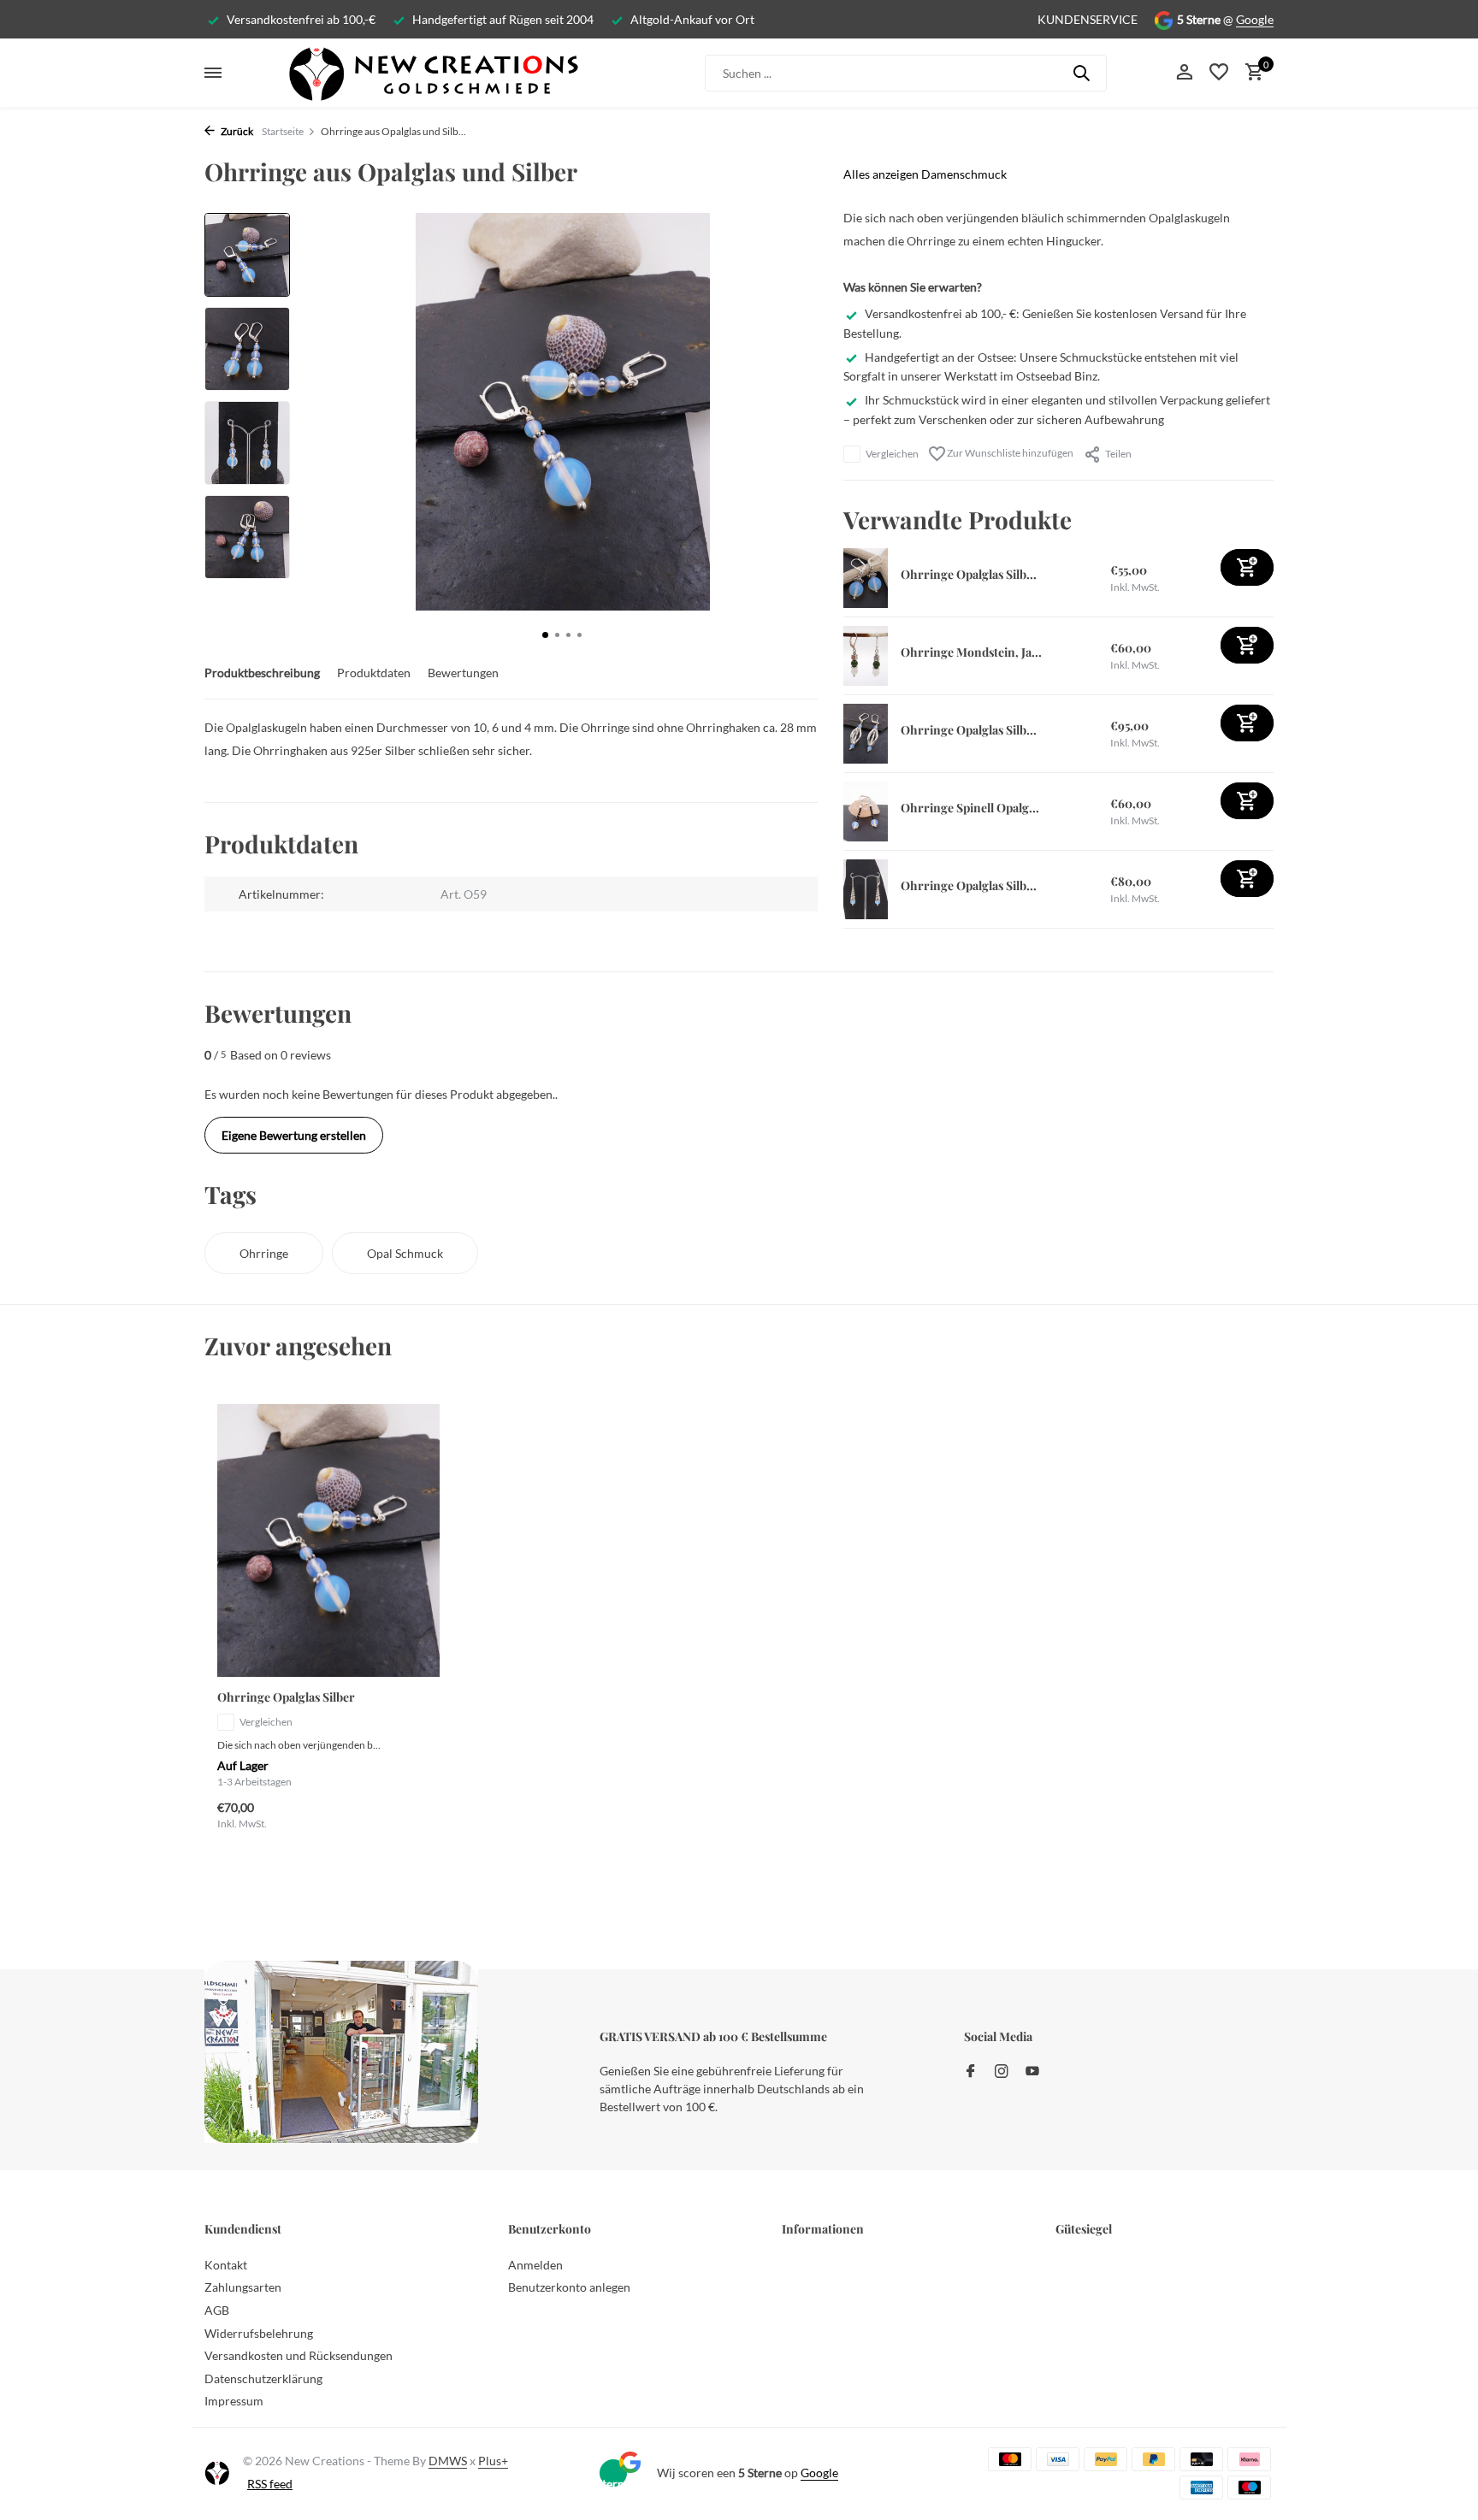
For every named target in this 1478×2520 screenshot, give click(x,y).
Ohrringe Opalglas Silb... (969, 574)
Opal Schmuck (405, 1253)
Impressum (234, 2401)
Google (1255, 19)
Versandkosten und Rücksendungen (299, 2355)
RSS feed (270, 2484)
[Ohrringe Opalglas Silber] (328, 1540)
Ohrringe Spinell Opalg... (970, 808)
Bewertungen (463, 673)
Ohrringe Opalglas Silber (286, 1697)
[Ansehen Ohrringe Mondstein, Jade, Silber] (866, 656)
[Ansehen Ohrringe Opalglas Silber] (866, 578)
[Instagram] (1002, 2072)
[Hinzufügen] (1247, 567)
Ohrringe (264, 1253)
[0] (1250, 73)
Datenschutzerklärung (263, 2378)
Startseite (283, 131)
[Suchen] (1081, 73)
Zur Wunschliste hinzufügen (1009, 453)
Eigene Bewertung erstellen (294, 1135)
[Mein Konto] (1184, 73)
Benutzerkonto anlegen (569, 2287)
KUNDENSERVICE (1088, 19)
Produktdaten (374, 673)
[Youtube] (1032, 2072)
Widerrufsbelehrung (259, 2333)
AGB (217, 2310)
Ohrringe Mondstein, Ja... (971, 652)
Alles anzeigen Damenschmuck (925, 174)
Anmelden (535, 2265)
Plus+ (493, 2461)
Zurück (236, 131)
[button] (545, 635)
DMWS (448, 2461)
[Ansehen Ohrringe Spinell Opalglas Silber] (866, 811)
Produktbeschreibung (262, 673)
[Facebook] (971, 2072)
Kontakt (226, 2265)
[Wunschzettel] (1219, 73)
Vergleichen (892, 454)
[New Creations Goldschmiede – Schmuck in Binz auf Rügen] (433, 73)
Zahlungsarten (243, 2287)
